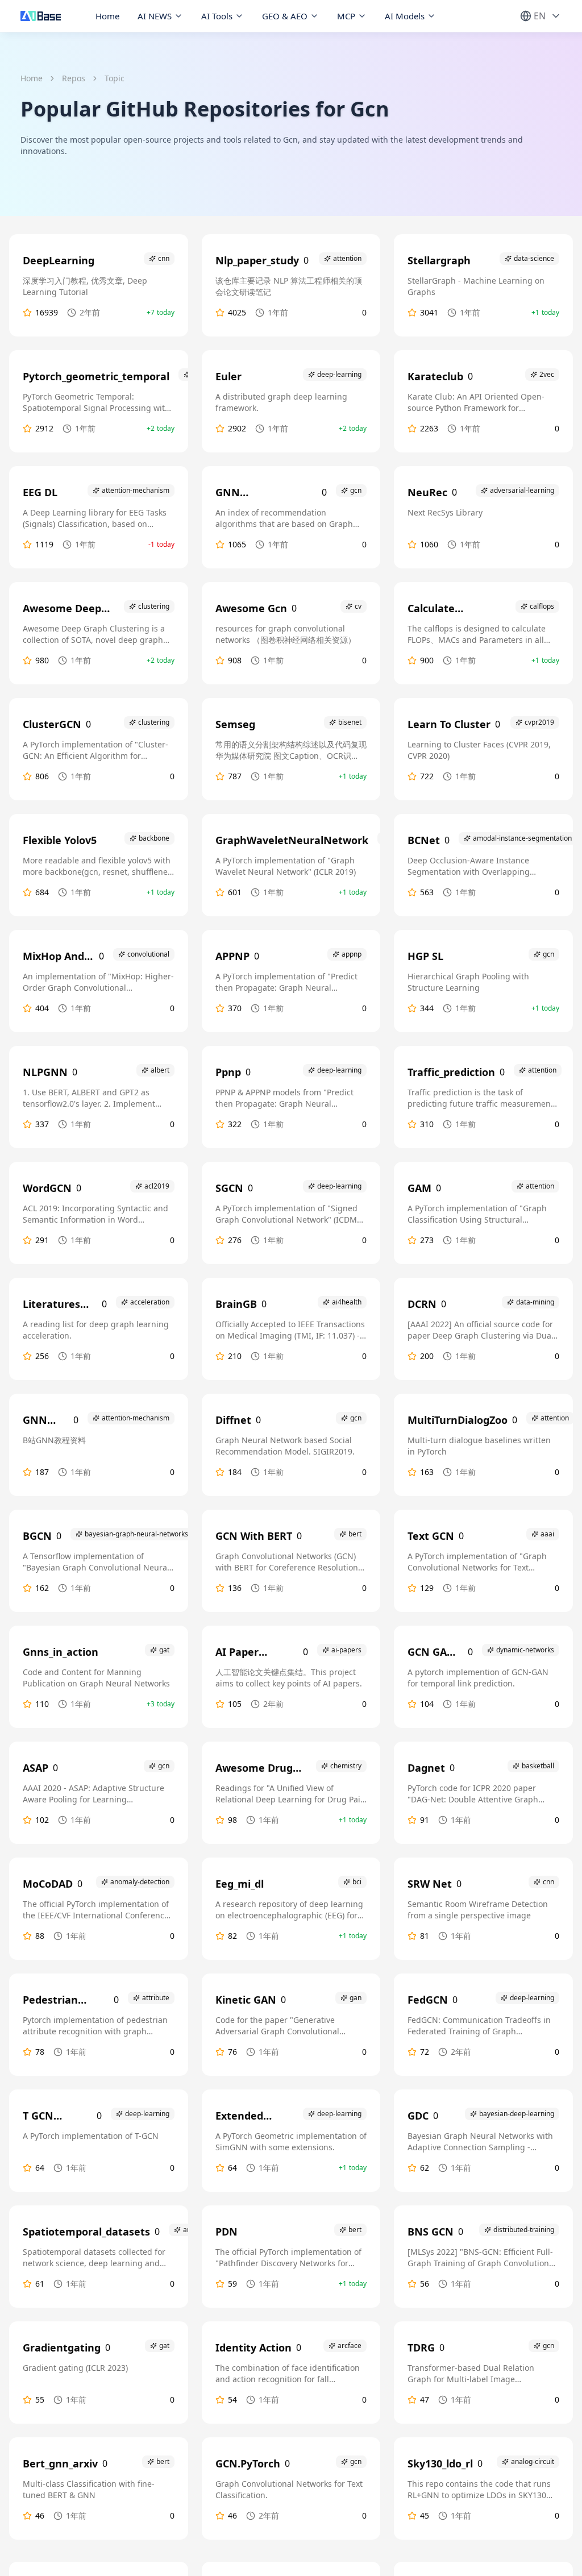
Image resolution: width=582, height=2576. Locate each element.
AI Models (405, 16)
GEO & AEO (285, 16)
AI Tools (217, 16)
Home (107, 16)
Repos (74, 78)
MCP (346, 16)
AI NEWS (155, 16)
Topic (115, 78)
